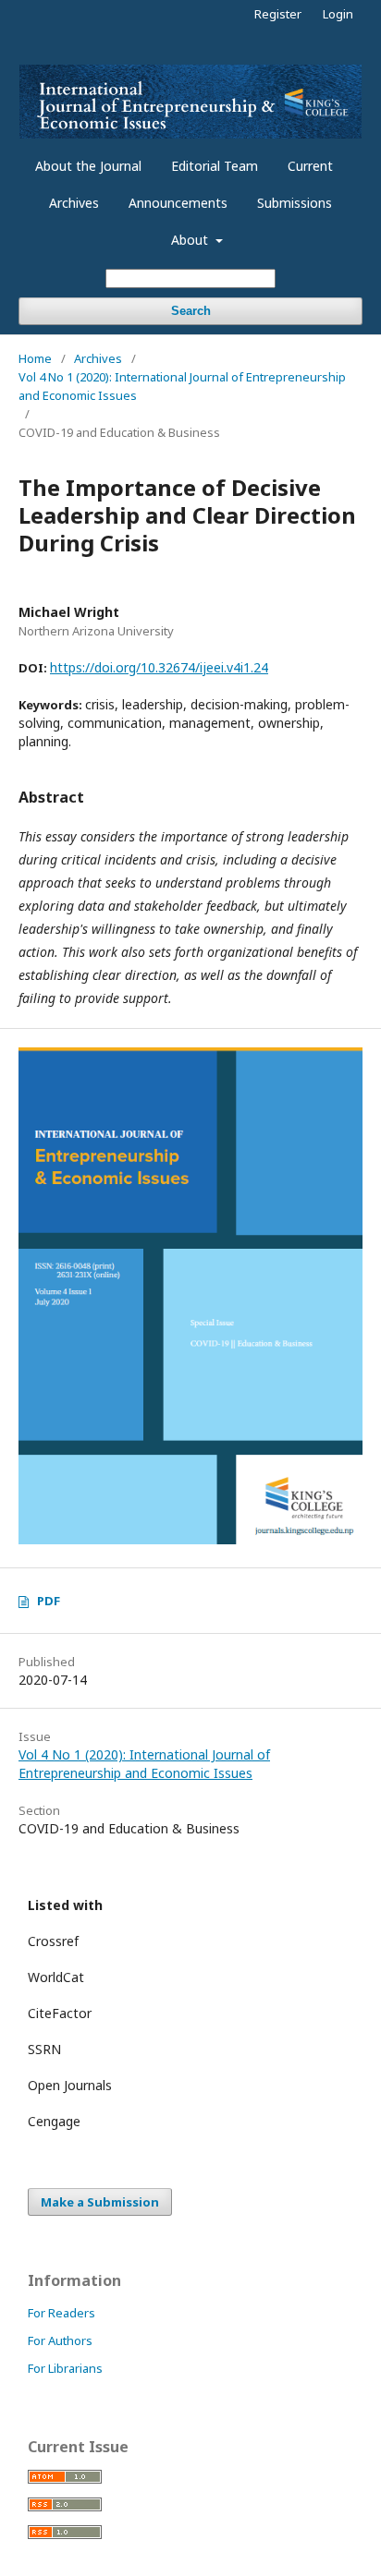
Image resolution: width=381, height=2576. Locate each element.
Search (191, 311)
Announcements (178, 203)
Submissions (295, 203)
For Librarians (65, 2368)
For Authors (60, 2340)
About (191, 240)
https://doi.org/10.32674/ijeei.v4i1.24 (159, 667)
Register (278, 14)
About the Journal (88, 166)
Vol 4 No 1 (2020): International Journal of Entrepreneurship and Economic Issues (182, 386)
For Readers (61, 2313)
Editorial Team (215, 166)
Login (338, 14)
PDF (49, 1601)
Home (35, 358)
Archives (74, 203)
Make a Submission (100, 2202)
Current (310, 166)
